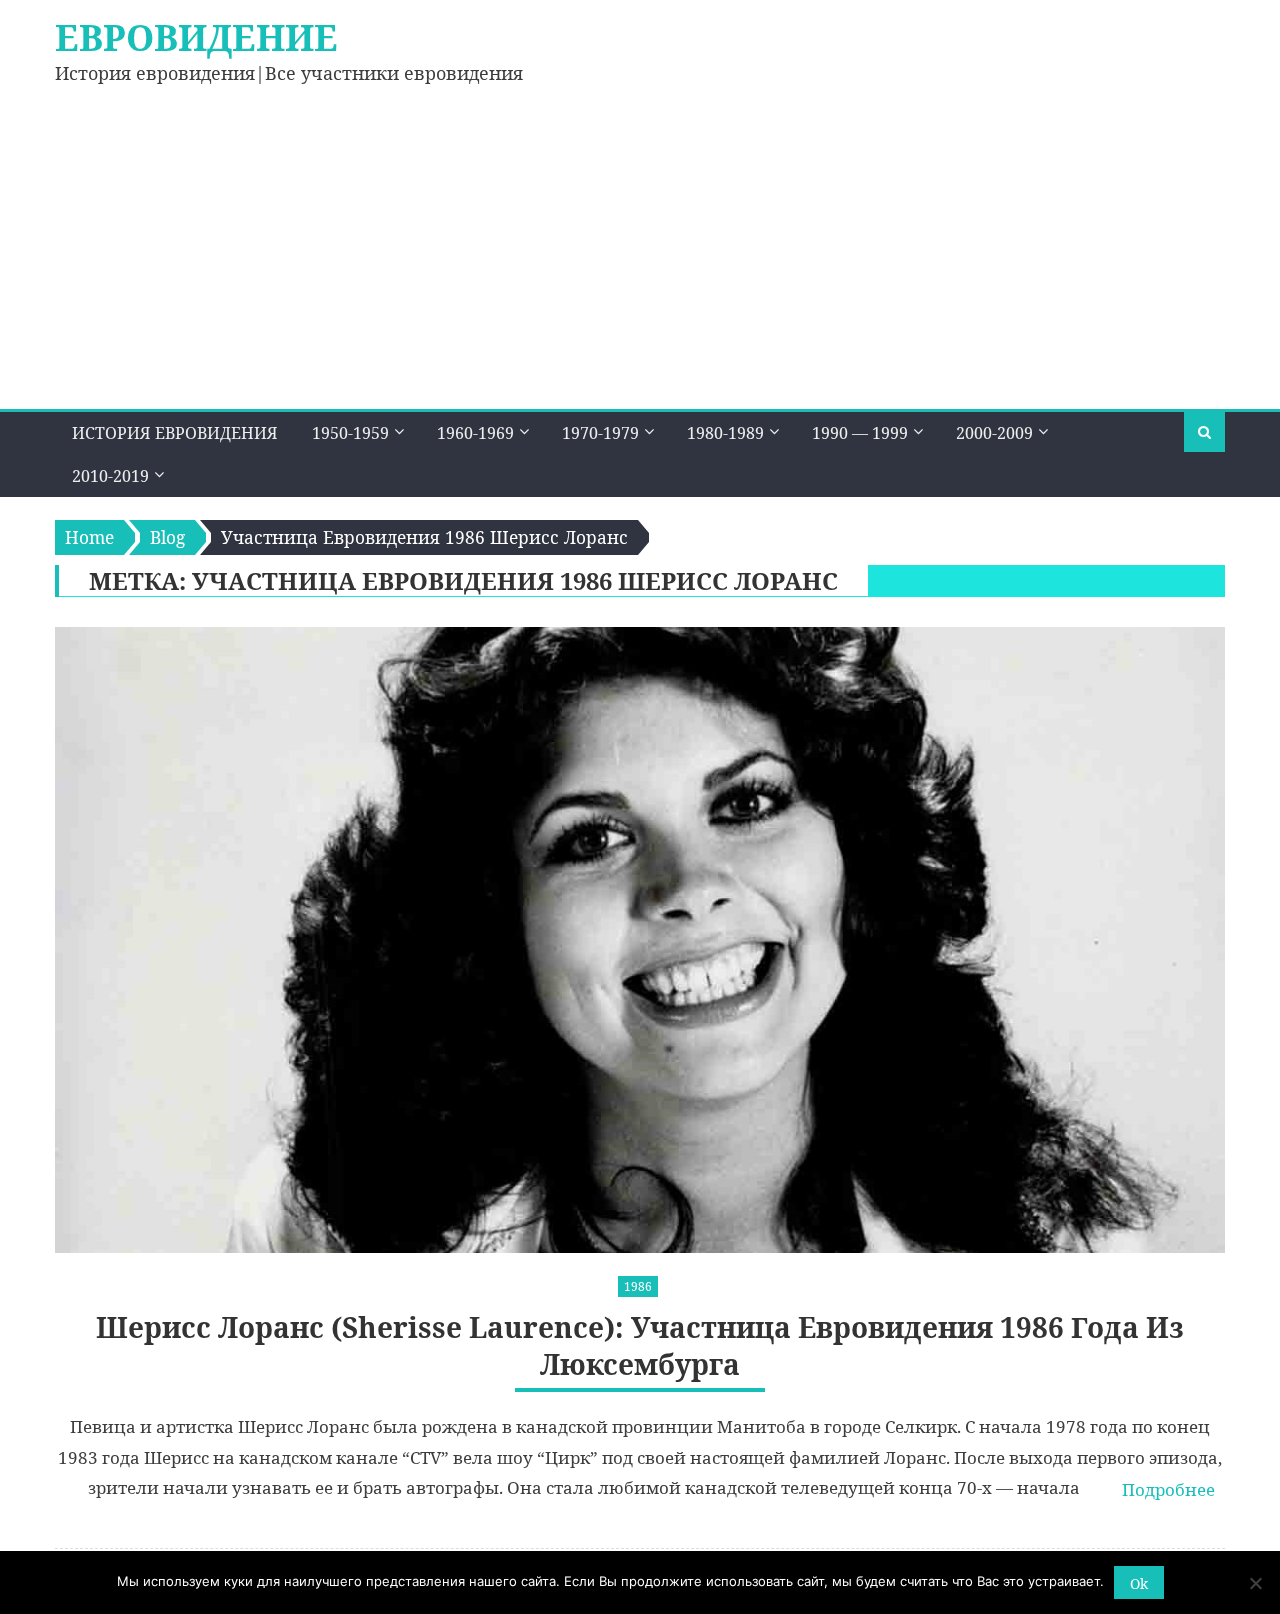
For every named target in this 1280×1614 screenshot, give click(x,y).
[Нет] (1255, 1583)
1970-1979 (600, 433)
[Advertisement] (640, 259)
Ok (1139, 1583)
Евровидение (196, 37)
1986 (638, 1286)
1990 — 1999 (860, 433)
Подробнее (1168, 1489)
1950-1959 (350, 433)
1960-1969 (475, 433)
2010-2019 (110, 476)
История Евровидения (175, 433)
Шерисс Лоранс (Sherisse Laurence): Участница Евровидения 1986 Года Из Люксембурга (640, 1345)
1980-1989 (725, 433)
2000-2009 (994, 433)
